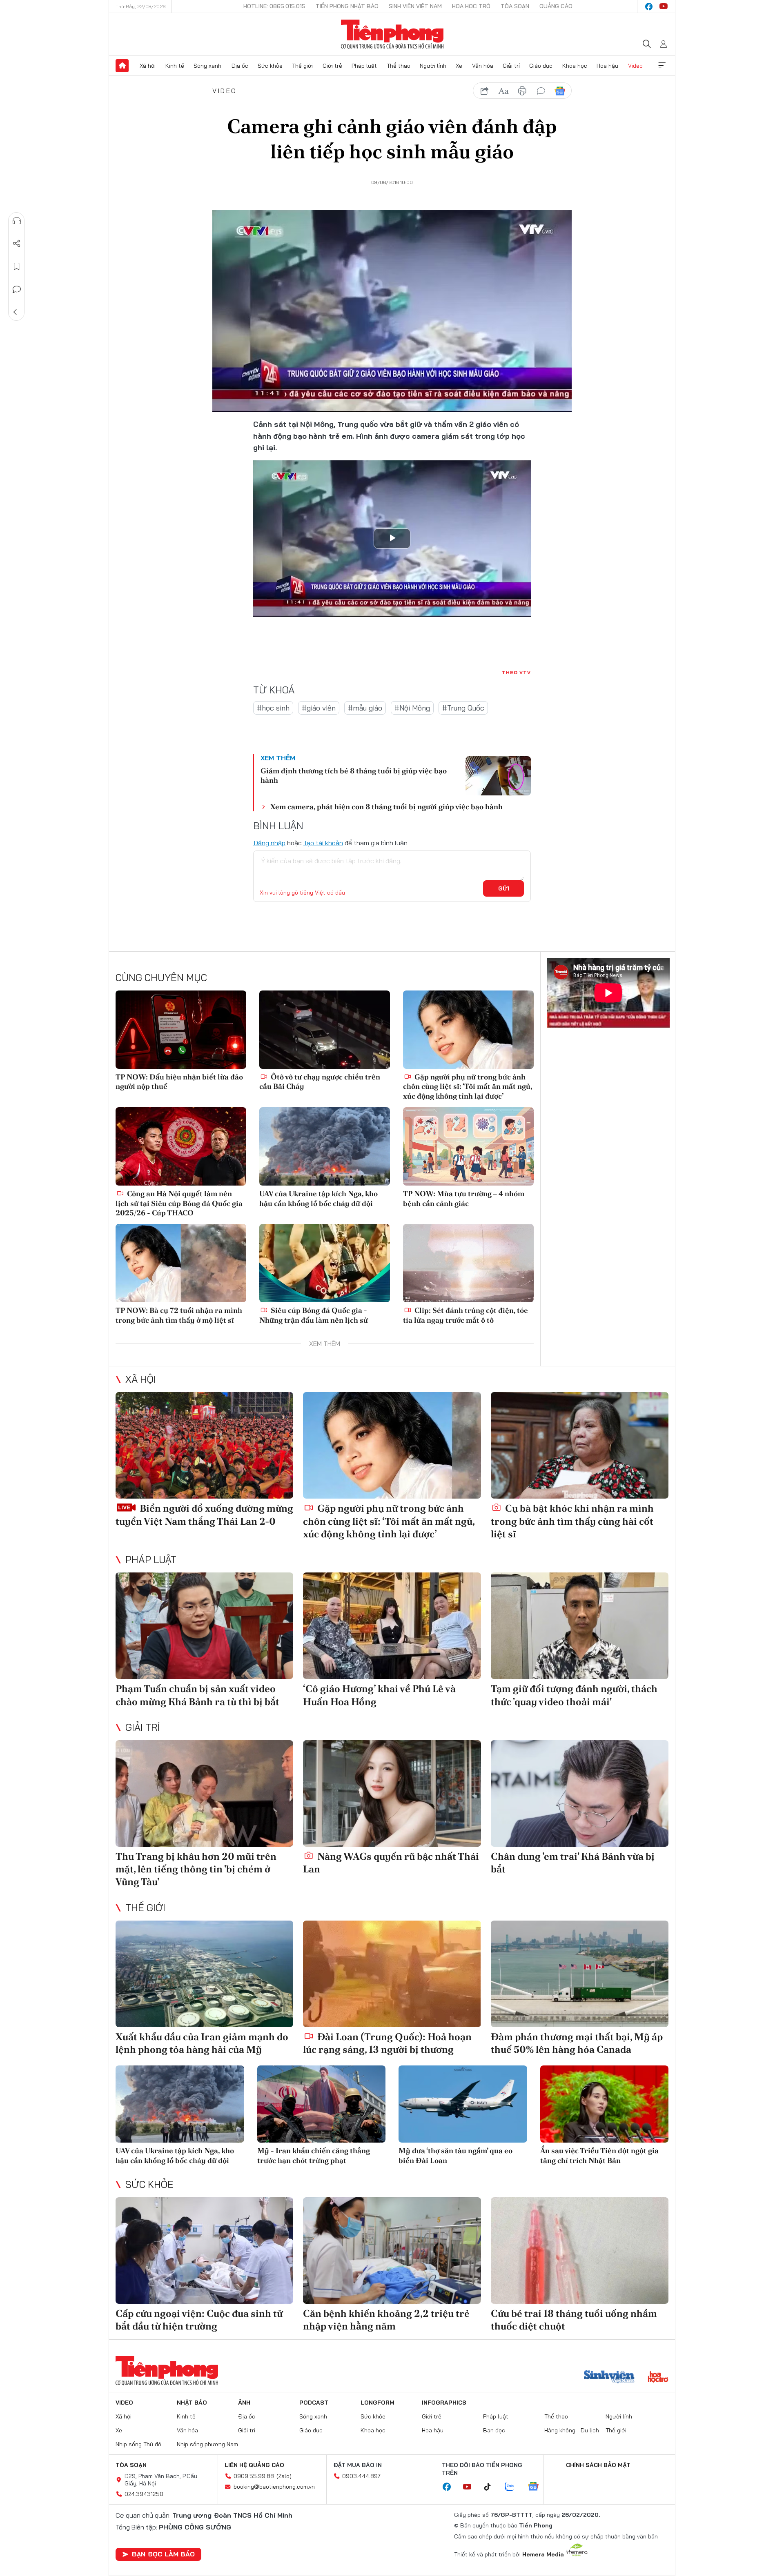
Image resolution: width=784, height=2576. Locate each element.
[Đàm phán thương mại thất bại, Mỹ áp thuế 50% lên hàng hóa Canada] (580, 1974)
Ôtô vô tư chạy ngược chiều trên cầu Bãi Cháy (320, 1081)
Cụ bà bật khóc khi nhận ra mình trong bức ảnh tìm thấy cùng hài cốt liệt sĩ (572, 1521)
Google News (560, 91)
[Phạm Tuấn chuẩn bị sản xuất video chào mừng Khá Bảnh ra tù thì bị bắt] (204, 1626)
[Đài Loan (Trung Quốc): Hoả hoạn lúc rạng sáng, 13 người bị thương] (392, 1974)
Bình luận (17, 289)
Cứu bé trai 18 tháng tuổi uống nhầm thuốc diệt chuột (574, 2320)
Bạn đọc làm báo (163, 2554)
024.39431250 (144, 2494)
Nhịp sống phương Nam (207, 2444)
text (503, 91)
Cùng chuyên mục (161, 977)
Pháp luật (364, 66)
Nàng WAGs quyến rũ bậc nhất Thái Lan (391, 1863)
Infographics (444, 2403)
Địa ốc (240, 66)
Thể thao (399, 66)
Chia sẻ (17, 244)
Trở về (17, 312)
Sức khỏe (270, 66)
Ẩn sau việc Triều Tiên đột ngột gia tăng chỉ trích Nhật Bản (599, 2155)
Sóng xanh (207, 66)
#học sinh (273, 708)
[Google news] (537, 2487)
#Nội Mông (412, 708)
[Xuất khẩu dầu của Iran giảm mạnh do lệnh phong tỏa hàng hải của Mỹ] (204, 1974)
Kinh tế (175, 66)
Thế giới (302, 66)
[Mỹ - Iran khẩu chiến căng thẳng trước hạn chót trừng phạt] (322, 2104)
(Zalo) (284, 2476)
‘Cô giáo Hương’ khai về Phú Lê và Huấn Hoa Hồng (379, 1695)
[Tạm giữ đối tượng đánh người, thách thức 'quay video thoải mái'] (580, 1626)
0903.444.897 (361, 2476)
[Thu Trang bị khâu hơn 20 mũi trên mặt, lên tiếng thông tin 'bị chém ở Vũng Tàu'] (204, 1793)
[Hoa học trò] (658, 2378)
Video (635, 66)
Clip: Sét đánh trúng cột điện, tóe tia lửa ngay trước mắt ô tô (465, 1315)
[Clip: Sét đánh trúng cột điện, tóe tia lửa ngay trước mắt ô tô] (468, 1263)
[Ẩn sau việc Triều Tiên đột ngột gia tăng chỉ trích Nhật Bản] (605, 2104)
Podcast (314, 2403)
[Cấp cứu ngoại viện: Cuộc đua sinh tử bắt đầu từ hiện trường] (204, 2251)
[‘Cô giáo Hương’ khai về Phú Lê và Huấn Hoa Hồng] (392, 1626)
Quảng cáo (556, 6)
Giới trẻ (332, 66)
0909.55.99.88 (254, 2476)
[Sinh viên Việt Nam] (609, 2378)
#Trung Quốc (463, 708)
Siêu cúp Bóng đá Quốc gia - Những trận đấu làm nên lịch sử (314, 1315)
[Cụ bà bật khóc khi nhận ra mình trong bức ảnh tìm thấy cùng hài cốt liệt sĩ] (580, 1445)
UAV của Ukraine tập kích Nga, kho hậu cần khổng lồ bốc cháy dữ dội (318, 1198)
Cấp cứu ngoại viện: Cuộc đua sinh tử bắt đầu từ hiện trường (199, 2320)
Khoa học (575, 66)
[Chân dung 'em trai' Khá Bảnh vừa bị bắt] (580, 1793)
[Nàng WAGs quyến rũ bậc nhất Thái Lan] (392, 1793)
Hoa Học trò (471, 6)
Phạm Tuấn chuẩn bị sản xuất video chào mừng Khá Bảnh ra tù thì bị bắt (197, 1695)
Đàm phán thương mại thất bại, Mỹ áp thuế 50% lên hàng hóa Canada (577, 2043)
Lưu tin (17, 266)
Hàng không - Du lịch (572, 2430)
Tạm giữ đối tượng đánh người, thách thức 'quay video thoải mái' (574, 1695)
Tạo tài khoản (323, 843)
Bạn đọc (494, 2430)
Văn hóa (483, 66)
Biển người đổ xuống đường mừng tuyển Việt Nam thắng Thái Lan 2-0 (204, 1515)
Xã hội (148, 66)
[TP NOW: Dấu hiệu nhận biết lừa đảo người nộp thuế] (181, 1030)
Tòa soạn (515, 6)
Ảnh (244, 2403)
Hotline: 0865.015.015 (274, 6)
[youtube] (664, 7)
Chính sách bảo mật (598, 2465)
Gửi (504, 888)
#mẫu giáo (365, 708)
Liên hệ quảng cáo (254, 2465)
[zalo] (514, 2487)
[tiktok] (492, 2487)
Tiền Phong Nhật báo (347, 6)
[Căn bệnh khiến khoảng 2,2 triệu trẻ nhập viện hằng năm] (392, 2251)
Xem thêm (662, 66)
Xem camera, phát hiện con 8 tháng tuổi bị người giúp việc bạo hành (386, 807)
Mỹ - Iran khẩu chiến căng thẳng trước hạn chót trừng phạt (314, 2155)
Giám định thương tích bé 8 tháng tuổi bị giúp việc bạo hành (354, 775)
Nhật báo (192, 2403)
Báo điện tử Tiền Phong (392, 34)
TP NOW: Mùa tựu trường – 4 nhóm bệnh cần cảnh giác (464, 1198)
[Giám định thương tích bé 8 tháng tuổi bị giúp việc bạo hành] (498, 776)
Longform (378, 2403)
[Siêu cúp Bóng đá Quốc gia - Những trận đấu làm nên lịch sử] (325, 1263)
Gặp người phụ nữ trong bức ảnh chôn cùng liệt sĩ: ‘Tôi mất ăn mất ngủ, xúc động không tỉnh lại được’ (468, 1086)
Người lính (433, 66)
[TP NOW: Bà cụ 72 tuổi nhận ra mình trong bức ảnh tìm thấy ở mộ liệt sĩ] (181, 1263)
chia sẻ (485, 91)
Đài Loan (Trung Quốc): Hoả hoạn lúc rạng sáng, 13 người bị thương (387, 2043)
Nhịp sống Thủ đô (138, 2444)
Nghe (17, 221)
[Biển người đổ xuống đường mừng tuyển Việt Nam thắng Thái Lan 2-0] (204, 1445)
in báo (522, 91)
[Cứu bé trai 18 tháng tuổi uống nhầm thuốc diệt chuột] (580, 2251)
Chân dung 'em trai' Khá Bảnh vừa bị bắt (573, 1863)
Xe (459, 66)
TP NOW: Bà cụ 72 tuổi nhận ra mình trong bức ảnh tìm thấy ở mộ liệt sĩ (179, 1315)
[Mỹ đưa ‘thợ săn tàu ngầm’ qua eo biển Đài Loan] (463, 2104)
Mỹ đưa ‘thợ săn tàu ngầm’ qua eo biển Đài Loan (455, 2155)
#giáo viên (319, 708)
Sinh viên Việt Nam (415, 6)
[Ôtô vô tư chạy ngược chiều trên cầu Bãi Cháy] (325, 1030)
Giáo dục (541, 66)
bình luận (541, 91)
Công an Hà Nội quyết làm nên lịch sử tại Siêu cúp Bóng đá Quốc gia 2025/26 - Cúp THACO (179, 1203)
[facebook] (649, 7)
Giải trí (511, 66)
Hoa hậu (607, 66)
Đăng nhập (269, 843)
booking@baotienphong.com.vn (274, 2487)
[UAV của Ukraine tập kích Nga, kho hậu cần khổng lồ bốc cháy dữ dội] (325, 1146)
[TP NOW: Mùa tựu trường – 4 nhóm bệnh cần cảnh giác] (468, 1146)
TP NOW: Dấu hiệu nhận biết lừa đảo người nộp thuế (179, 1081)
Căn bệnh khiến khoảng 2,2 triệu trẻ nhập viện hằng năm (386, 2320)
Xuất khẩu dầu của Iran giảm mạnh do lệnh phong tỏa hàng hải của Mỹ (202, 2043)
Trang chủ (122, 66)
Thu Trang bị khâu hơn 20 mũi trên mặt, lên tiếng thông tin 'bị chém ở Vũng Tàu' (196, 1869)
